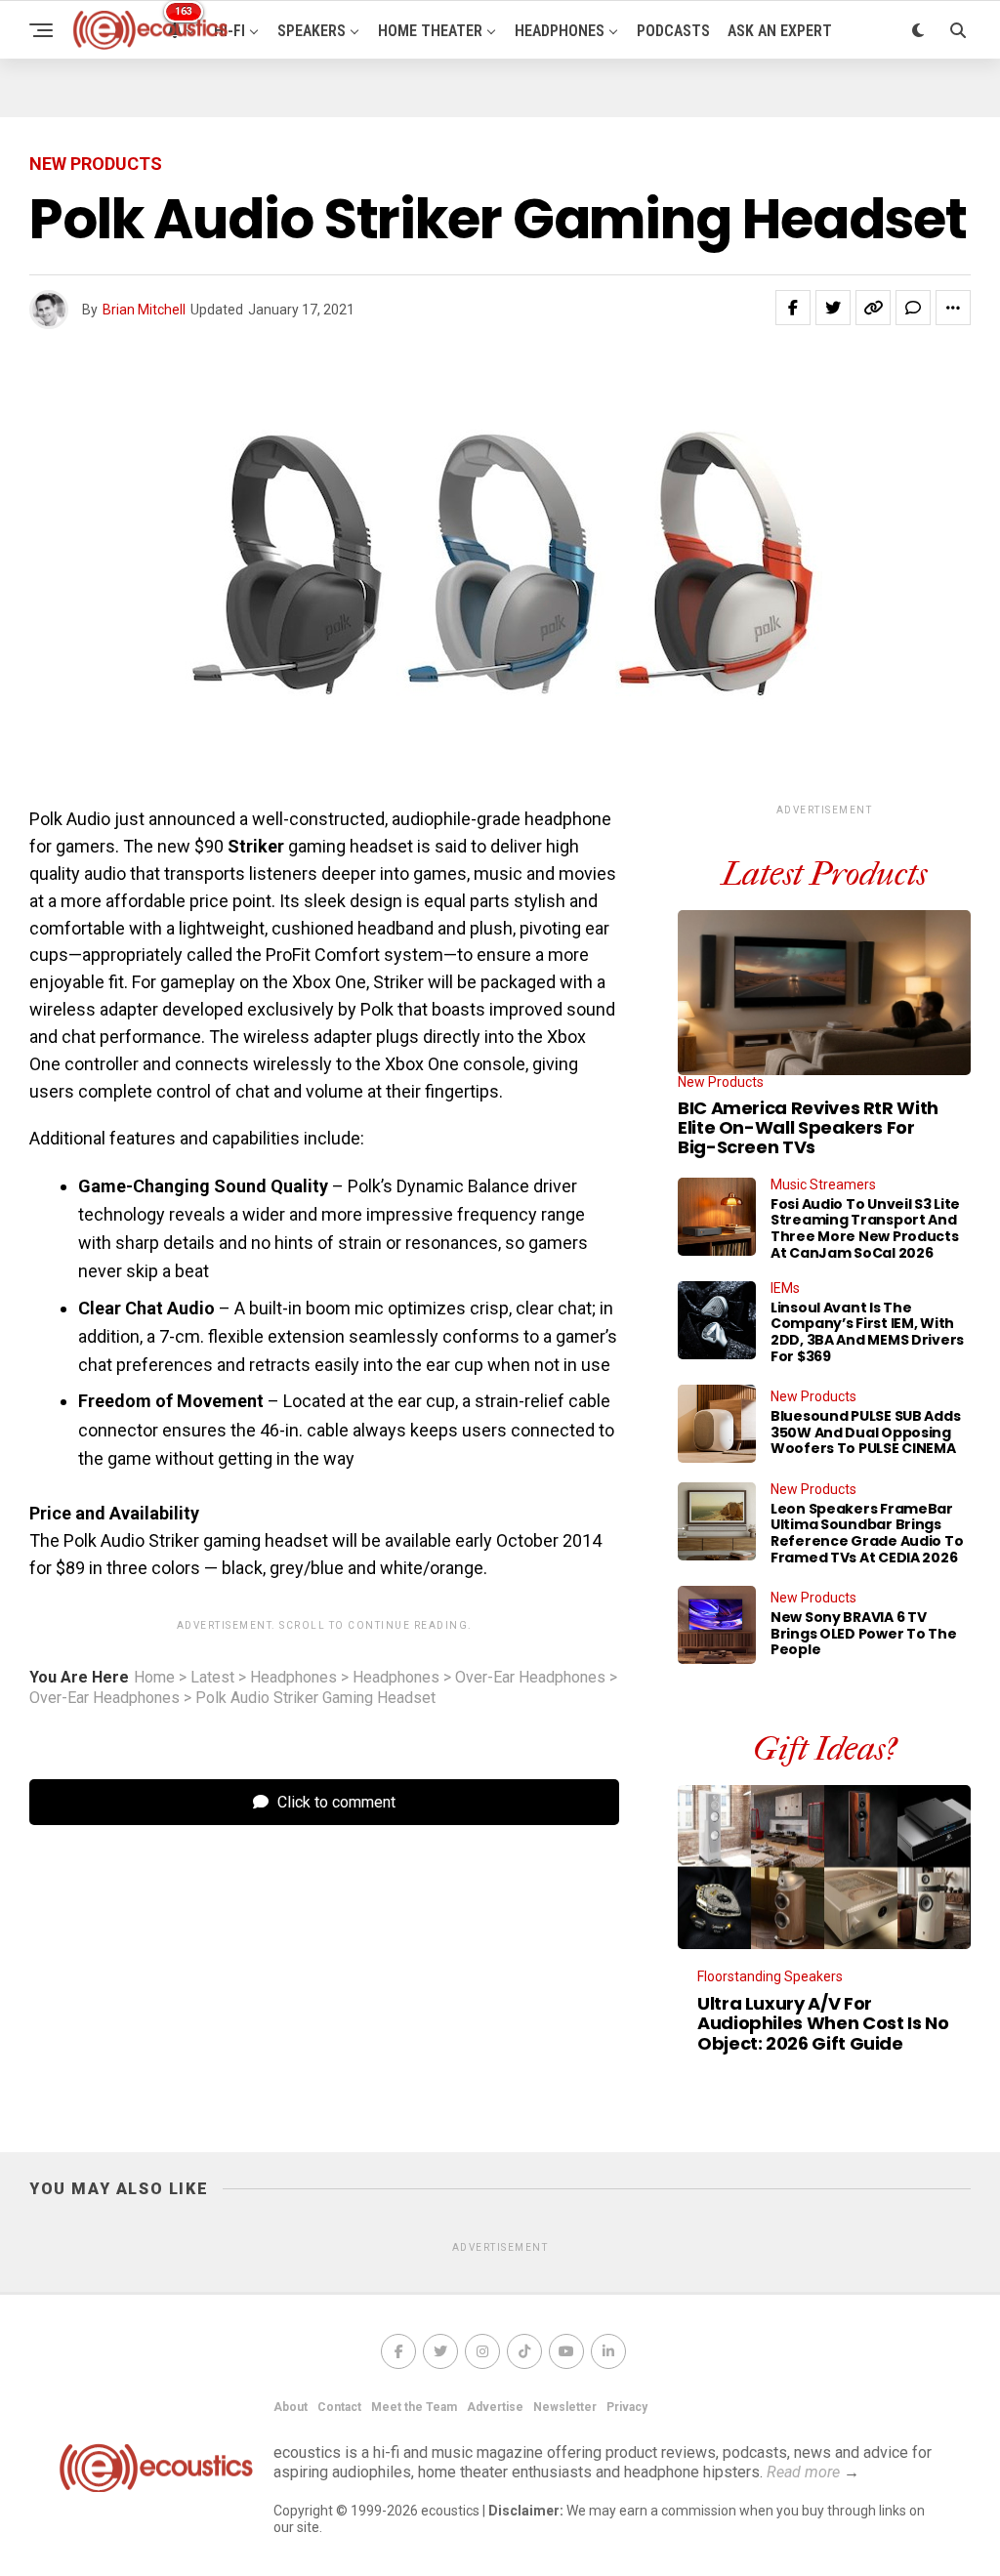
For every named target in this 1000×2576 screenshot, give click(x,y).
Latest (212, 1678)
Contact (339, 2407)
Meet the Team (414, 2407)
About (291, 2407)
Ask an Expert (780, 31)
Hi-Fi (229, 31)
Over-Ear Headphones (530, 1678)
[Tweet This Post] (833, 308)
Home (154, 1678)
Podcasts (673, 31)
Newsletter (565, 2407)
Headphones (560, 31)
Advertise (495, 2407)
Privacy (627, 2407)
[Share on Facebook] (793, 308)
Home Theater (430, 31)
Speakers (312, 31)
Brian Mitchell (144, 310)
